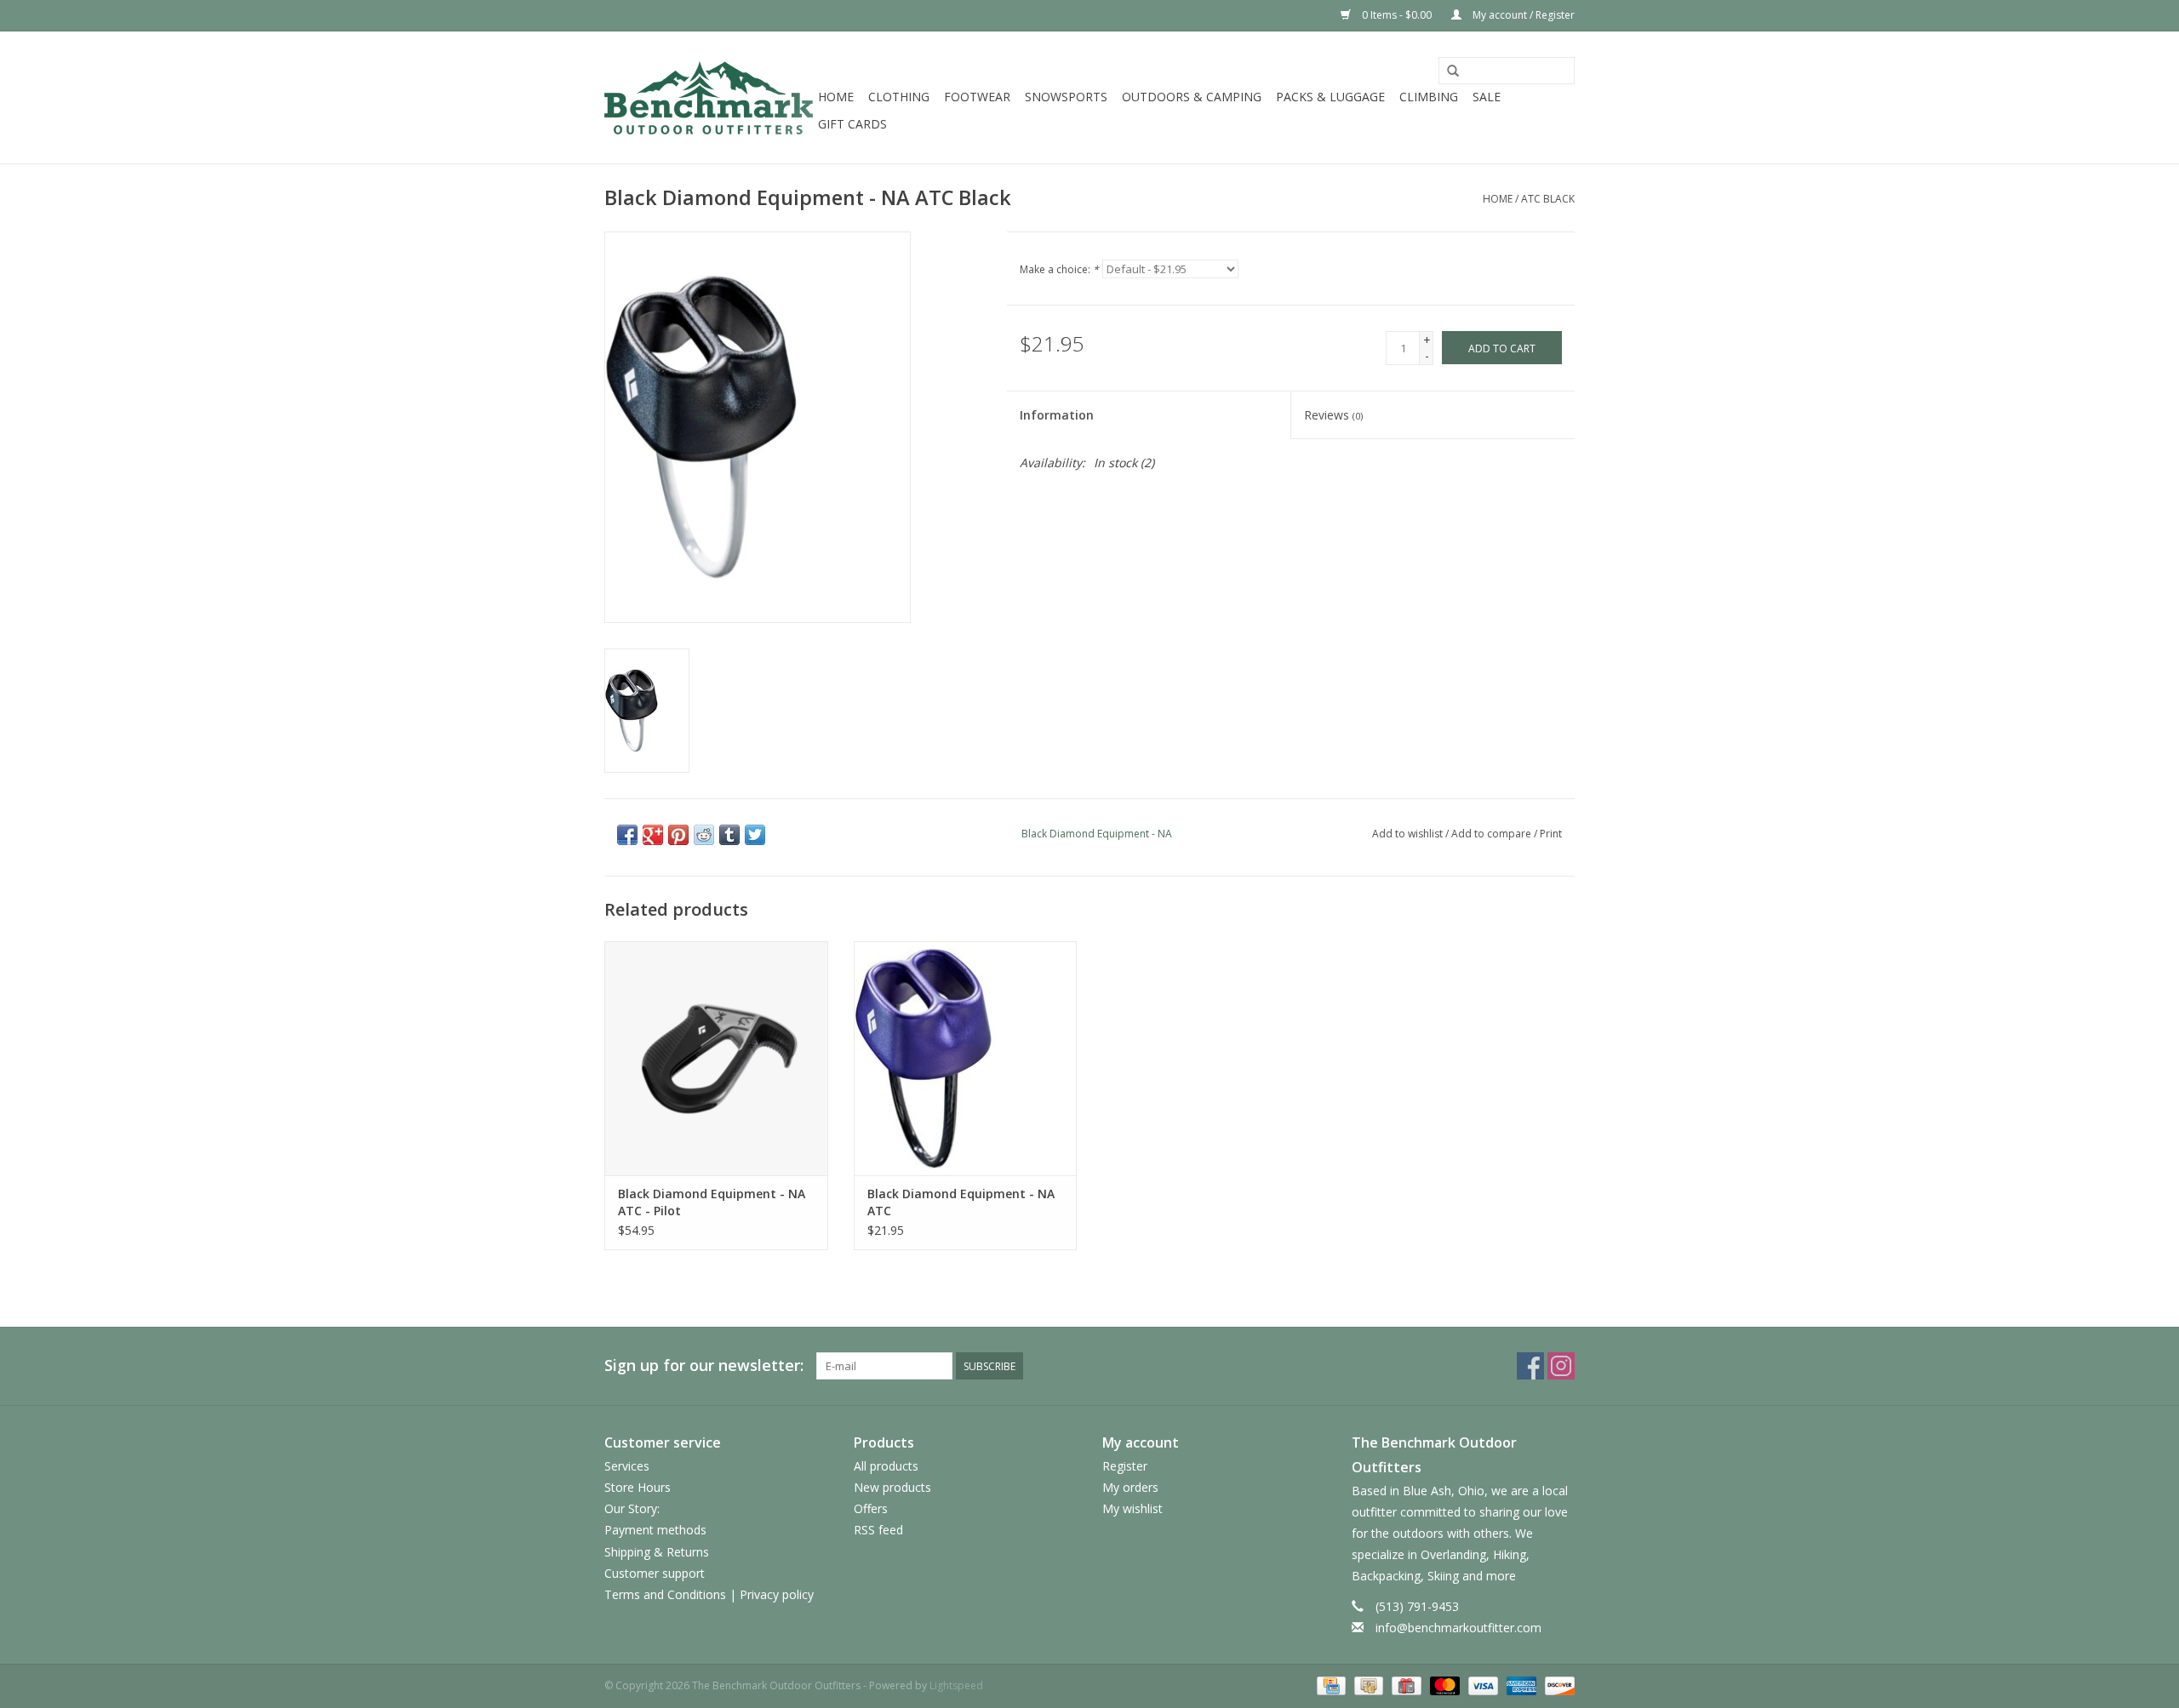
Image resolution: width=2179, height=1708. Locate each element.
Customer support (655, 1573)
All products (886, 1466)
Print (1551, 834)
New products (892, 1487)
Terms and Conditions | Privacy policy (709, 1594)
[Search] (1453, 71)
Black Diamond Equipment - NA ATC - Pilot (712, 1202)
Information (1057, 415)
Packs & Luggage (1330, 97)
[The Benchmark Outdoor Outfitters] (709, 97)
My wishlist (1132, 1508)
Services (627, 1466)
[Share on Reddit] (704, 835)
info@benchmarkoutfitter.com (1458, 1628)
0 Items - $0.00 (1397, 15)
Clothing (899, 97)
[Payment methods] (1330, 1685)
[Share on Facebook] (627, 835)
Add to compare (1493, 834)
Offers (871, 1508)
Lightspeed (956, 1685)
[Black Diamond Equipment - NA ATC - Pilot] (716, 1058)
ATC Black (1548, 199)
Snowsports (1066, 97)
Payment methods (655, 1530)
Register (1125, 1466)
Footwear (977, 97)
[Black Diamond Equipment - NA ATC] (966, 1058)
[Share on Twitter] (755, 835)
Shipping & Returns (657, 1552)
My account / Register (1522, 15)
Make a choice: (1059, 269)
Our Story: (632, 1508)
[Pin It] (678, 835)
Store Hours (638, 1487)
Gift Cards (852, 124)
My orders (1130, 1487)
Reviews (1333, 415)
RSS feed (878, 1530)
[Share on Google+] (653, 835)
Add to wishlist (1407, 834)
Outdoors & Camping (1192, 97)
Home (836, 97)
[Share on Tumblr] (729, 835)
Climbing (1429, 97)
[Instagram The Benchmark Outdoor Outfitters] (1561, 1366)
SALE (1487, 97)
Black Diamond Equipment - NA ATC (961, 1202)
